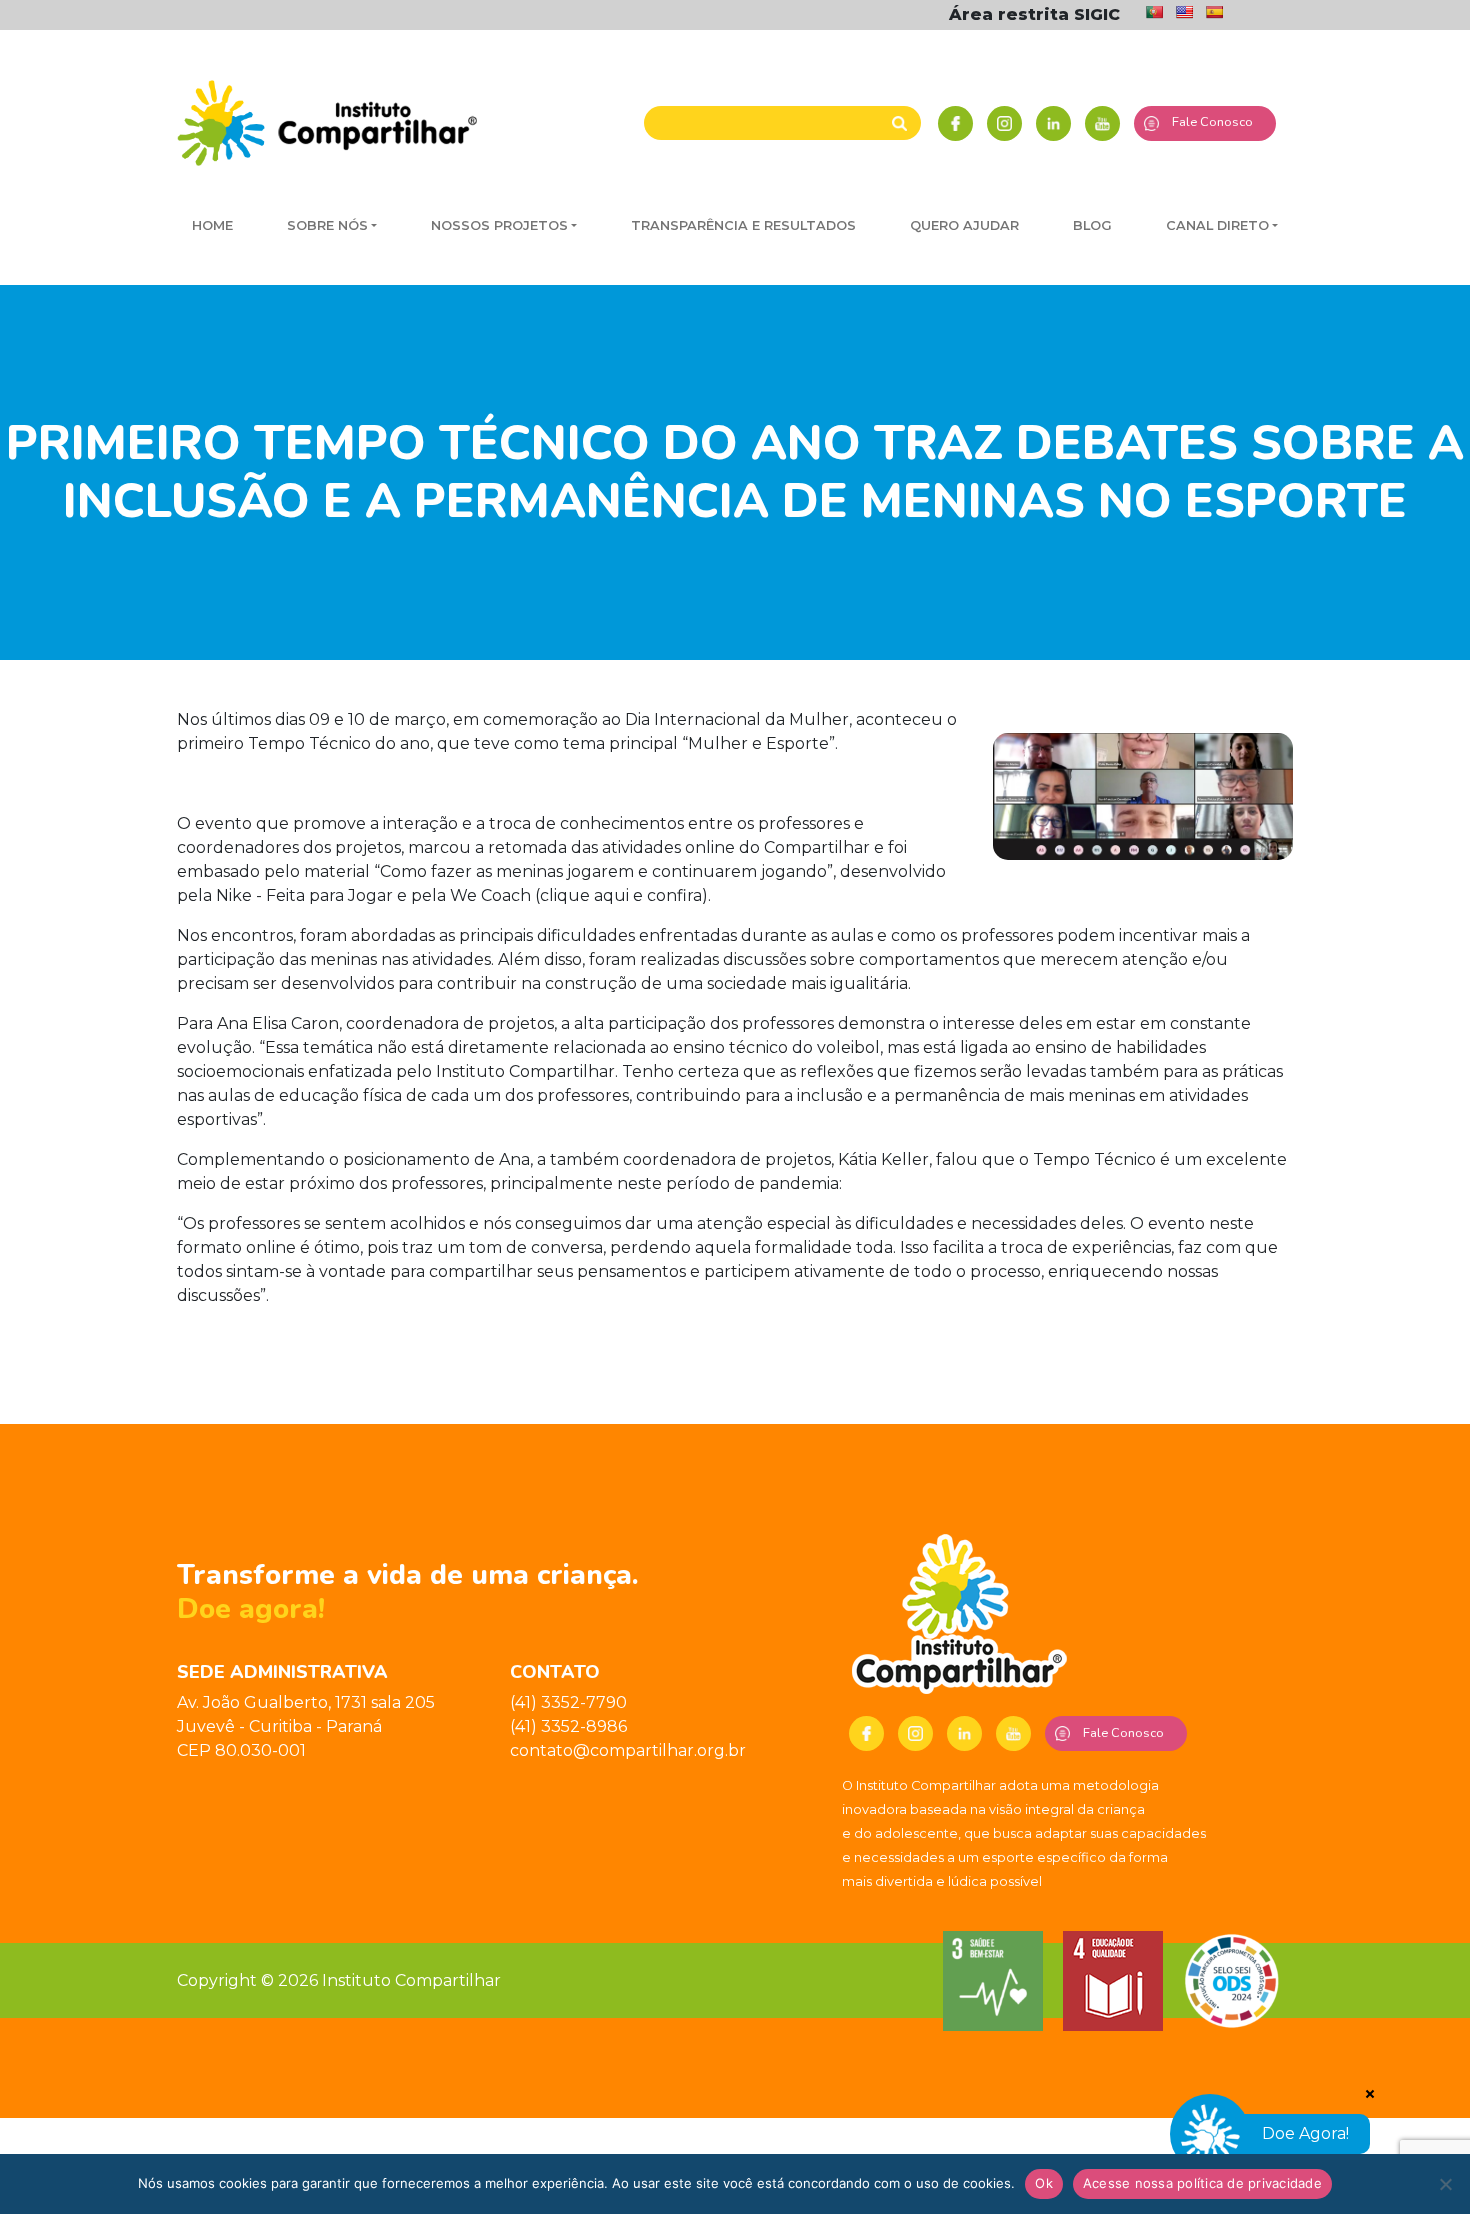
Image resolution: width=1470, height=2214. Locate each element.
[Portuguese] (1154, 12)
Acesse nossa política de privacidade (1202, 2183)
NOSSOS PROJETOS (499, 225)
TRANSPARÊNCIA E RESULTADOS (743, 225)
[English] (1184, 12)
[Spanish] (1214, 12)
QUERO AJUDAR (964, 225)
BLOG (1092, 225)
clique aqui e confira (621, 895)
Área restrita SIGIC (1034, 14)
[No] (1445, 2184)
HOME (212, 225)
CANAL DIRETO (1217, 225)
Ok (1044, 2183)
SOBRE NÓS (327, 225)
